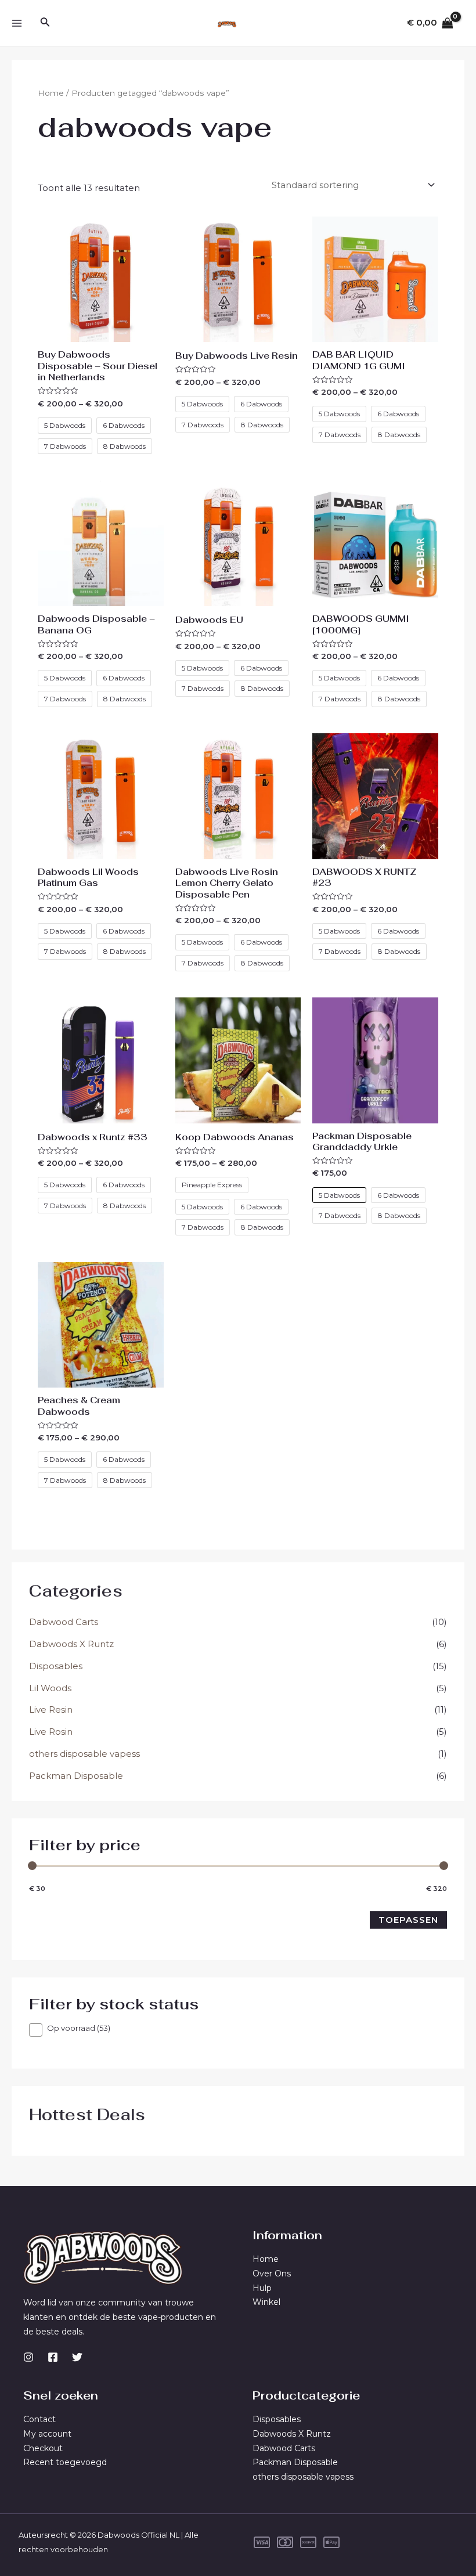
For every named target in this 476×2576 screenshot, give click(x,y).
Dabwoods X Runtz (71, 1644)
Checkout (43, 2448)
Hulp (262, 2288)
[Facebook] (53, 2357)
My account (47, 2434)
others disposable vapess (84, 1754)
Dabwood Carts (64, 1622)
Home (51, 93)
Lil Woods (50, 1688)
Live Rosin (51, 1732)
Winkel (266, 2302)
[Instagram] (28, 2357)
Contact (39, 2419)
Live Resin (51, 1709)
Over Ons (272, 2274)
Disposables (56, 1666)
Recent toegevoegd (65, 2462)
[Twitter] (77, 2357)
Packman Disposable (76, 1776)
